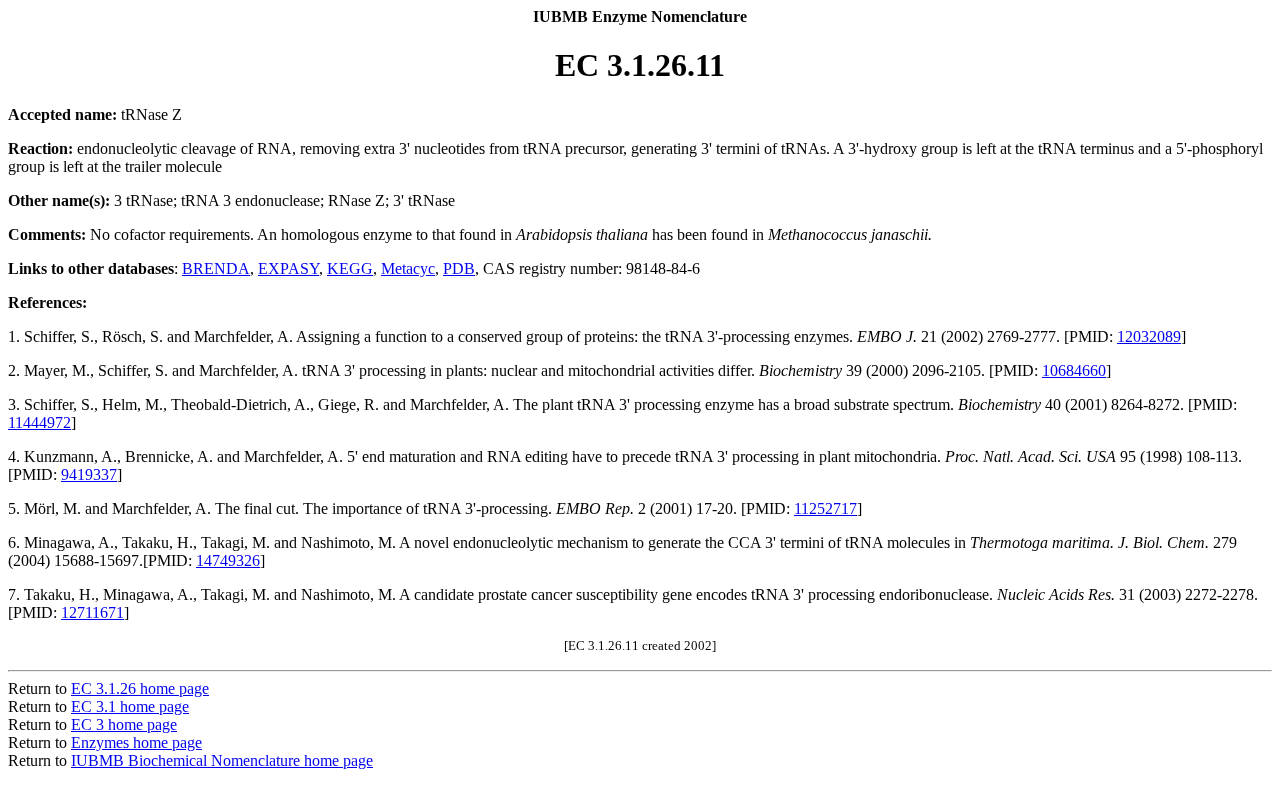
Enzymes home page (136, 742)
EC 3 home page (124, 724)
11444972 (39, 422)
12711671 (92, 612)
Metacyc (408, 268)
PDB (459, 268)
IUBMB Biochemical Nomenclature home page (222, 760)
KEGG (350, 268)
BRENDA (216, 268)
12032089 (1149, 336)
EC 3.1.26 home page (140, 688)
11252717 (825, 508)
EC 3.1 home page (130, 706)
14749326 (228, 560)
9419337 (89, 474)
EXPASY (288, 268)
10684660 (1074, 370)
